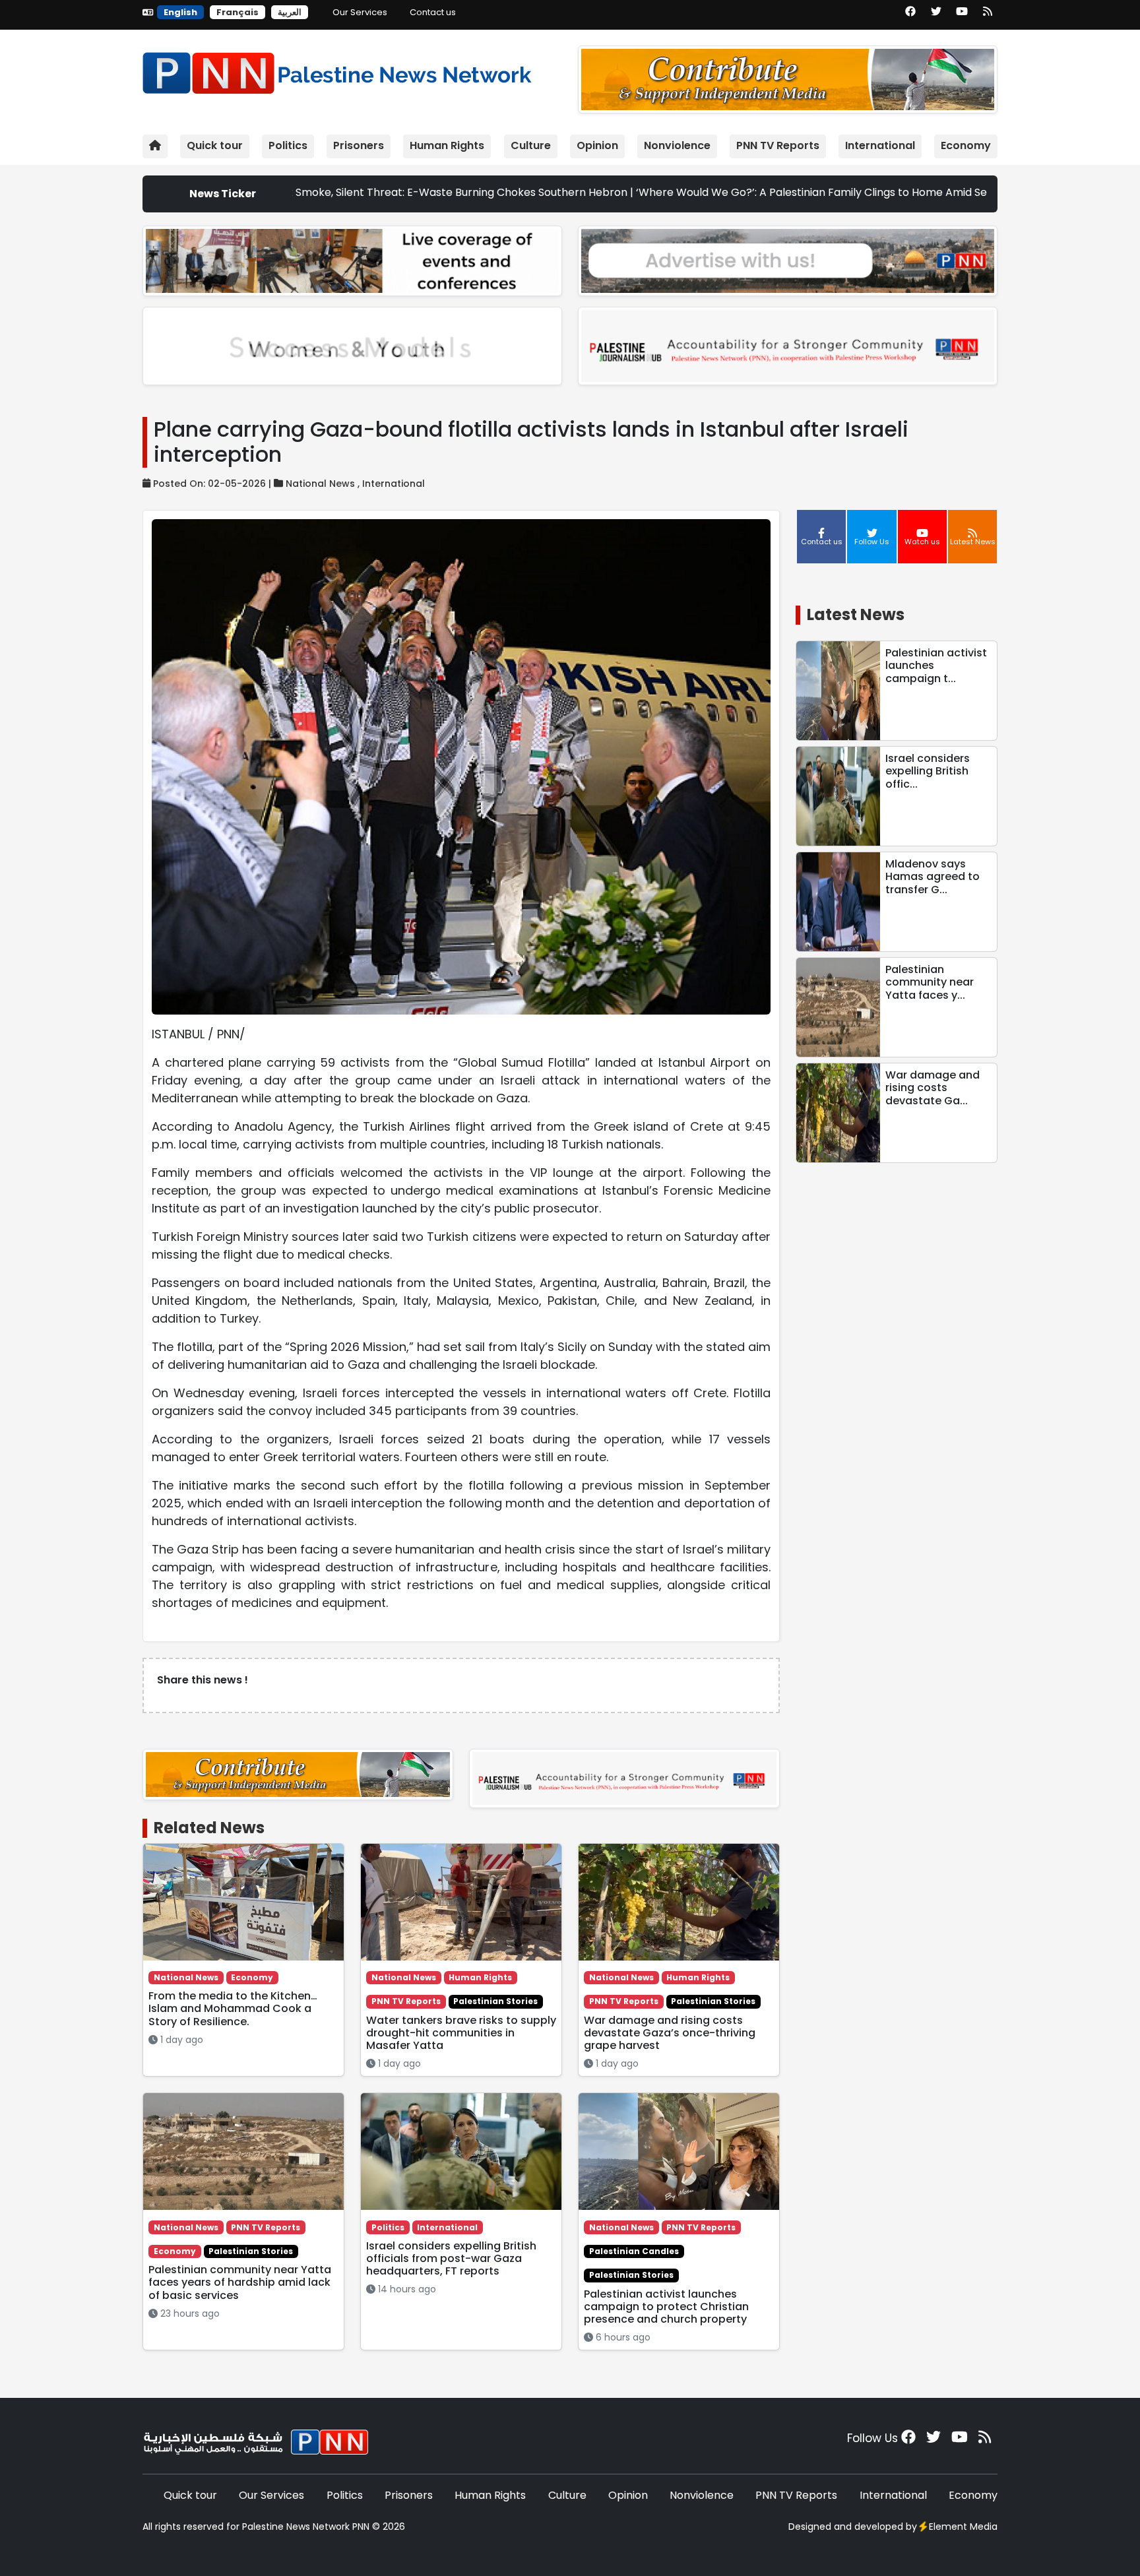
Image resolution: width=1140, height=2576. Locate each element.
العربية (290, 12)
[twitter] (936, 16)
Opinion (597, 145)
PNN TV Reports (778, 145)
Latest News (856, 614)
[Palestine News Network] (337, 70)
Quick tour (215, 145)
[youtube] (962, 16)
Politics (288, 145)
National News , (324, 484)
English (180, 12)
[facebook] (910, 16)
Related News (209, 1828)
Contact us (433, 12)
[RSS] (988, 16)
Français (237, 12)
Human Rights (447, 145)
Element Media (963, 2527)
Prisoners (359, 145)
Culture (531, 145)
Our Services (360, 12)
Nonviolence (677, 145)
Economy (966, 145)
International (880, 145)
